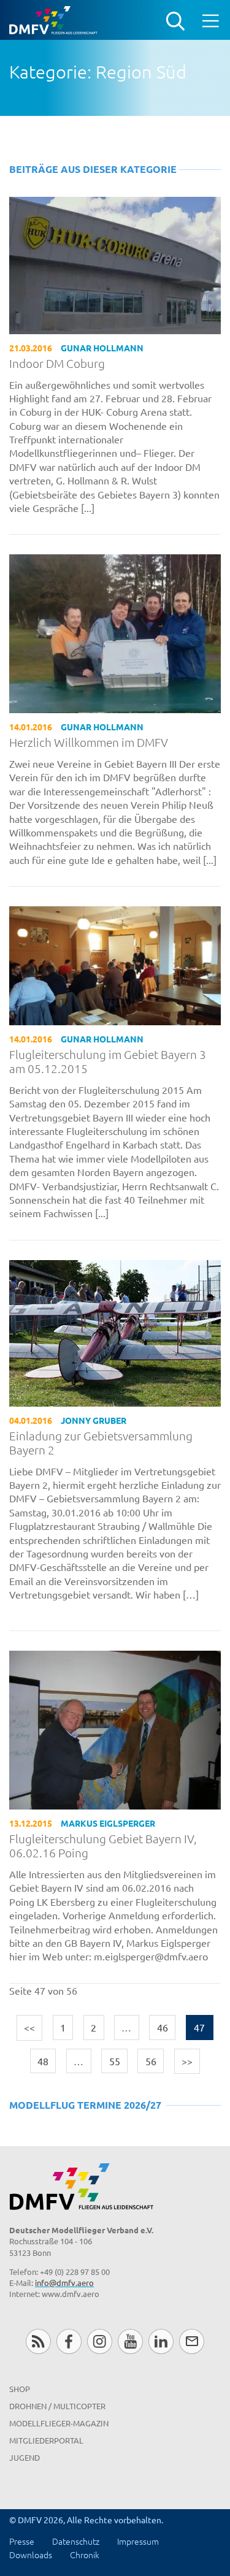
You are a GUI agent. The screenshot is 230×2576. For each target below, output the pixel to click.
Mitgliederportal (46, 2440)
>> (187, 2061)
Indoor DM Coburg (57, 363)
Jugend (25, 2457)
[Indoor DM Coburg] (115, 264)
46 (163, 2027)
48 (43, 2061)
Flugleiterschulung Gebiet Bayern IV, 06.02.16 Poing (103, 1846)
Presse (22, 2541)
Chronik (85, 2555)
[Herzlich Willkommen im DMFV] (115, 632)
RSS (38, 2341)
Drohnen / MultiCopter (57, 2406)
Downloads (31, 2555)
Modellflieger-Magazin (59, 2423)
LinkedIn (161, 2341)
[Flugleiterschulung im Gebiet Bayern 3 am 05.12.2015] (115, 964)
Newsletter (192, 2341)
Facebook (69, 2341)
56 (151, 2061)
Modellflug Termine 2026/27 (85, 2105)
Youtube (130, 2341)
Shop (20, 2389)
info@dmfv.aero (64, 2283)
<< (29, 2027)
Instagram (100, 2341)
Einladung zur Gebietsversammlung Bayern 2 (101, 1443)
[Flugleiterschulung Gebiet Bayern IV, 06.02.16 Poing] (115, 1729)
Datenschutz (76, 2541)
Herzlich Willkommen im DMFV (89, 742)
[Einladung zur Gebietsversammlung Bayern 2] (115, 1331)
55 (115, 2061)
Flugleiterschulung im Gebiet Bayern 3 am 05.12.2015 (108, 1061)
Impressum (138, 2541)
